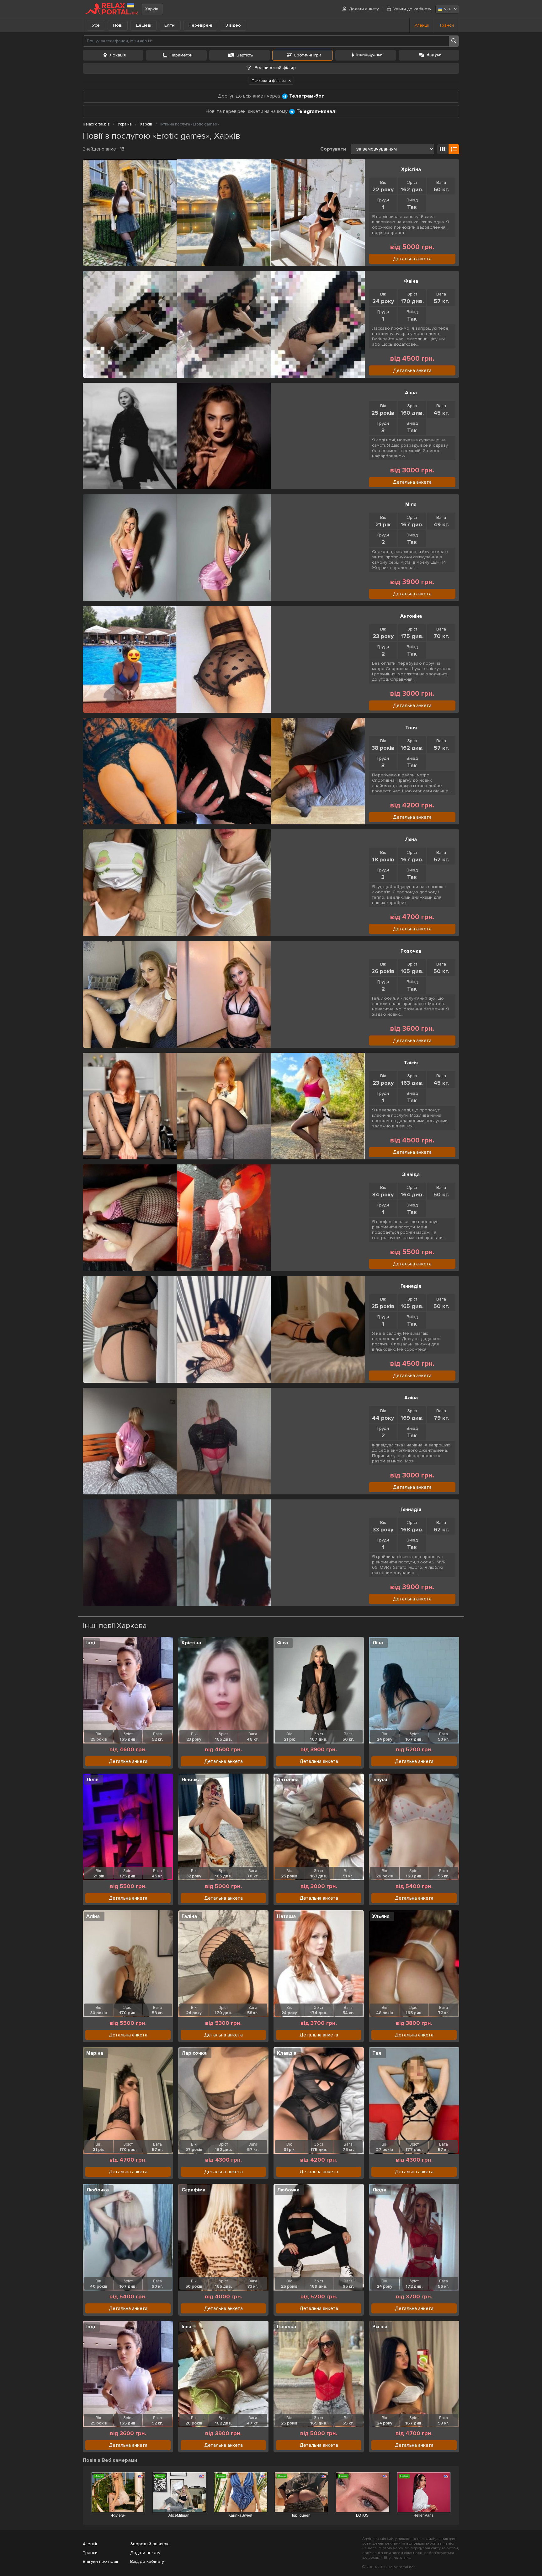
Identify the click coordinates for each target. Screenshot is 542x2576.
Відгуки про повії (100, 2561)
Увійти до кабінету (412, 9)
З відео (233, 25)
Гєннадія (411, 1286)
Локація (118, 55)
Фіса (282, 1643)
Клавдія (287, 2053)
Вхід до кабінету (147, 2561)
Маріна (95, 2053)
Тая (377, 2053)
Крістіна (191, 1643)
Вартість (245, 55)
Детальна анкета (412, 259)
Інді (91, 1643)
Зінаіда (411, 1174)
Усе (96, 25)
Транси (446, 25)
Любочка (98, 2190)
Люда (379, 2190)
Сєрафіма (194, 2190)
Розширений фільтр (275, 68)
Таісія (411, 1063)
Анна (411, 393)
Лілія (92, 1780)
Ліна (378, 1643)
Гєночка (287, 2327)
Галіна (189, 1916)
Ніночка (191, 1780)
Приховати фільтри (269, 81)
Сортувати (333, 149)
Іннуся (380, 1780)
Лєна (411, 839)
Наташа (286, 1916)
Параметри (181, 55)
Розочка (411, 951)
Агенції (422, 25)
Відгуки (434, 54)
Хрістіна (411, 169)
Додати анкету (364, 9)
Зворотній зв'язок (149, 2544)
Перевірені (200, 25)
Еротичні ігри (308, 55)
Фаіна (411, 281)
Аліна (411, 1398)
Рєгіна (380, 2327)
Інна (186, 2327)
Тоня (411, 728)
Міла (411, 504)
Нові (118, 25)
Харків (152, 9)
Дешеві (143, 25)
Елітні (170, 25)
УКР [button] (448, 9)
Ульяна (381, 1916)
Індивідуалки (369, 54)
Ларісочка (194, 2053)
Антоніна (411, 616)
